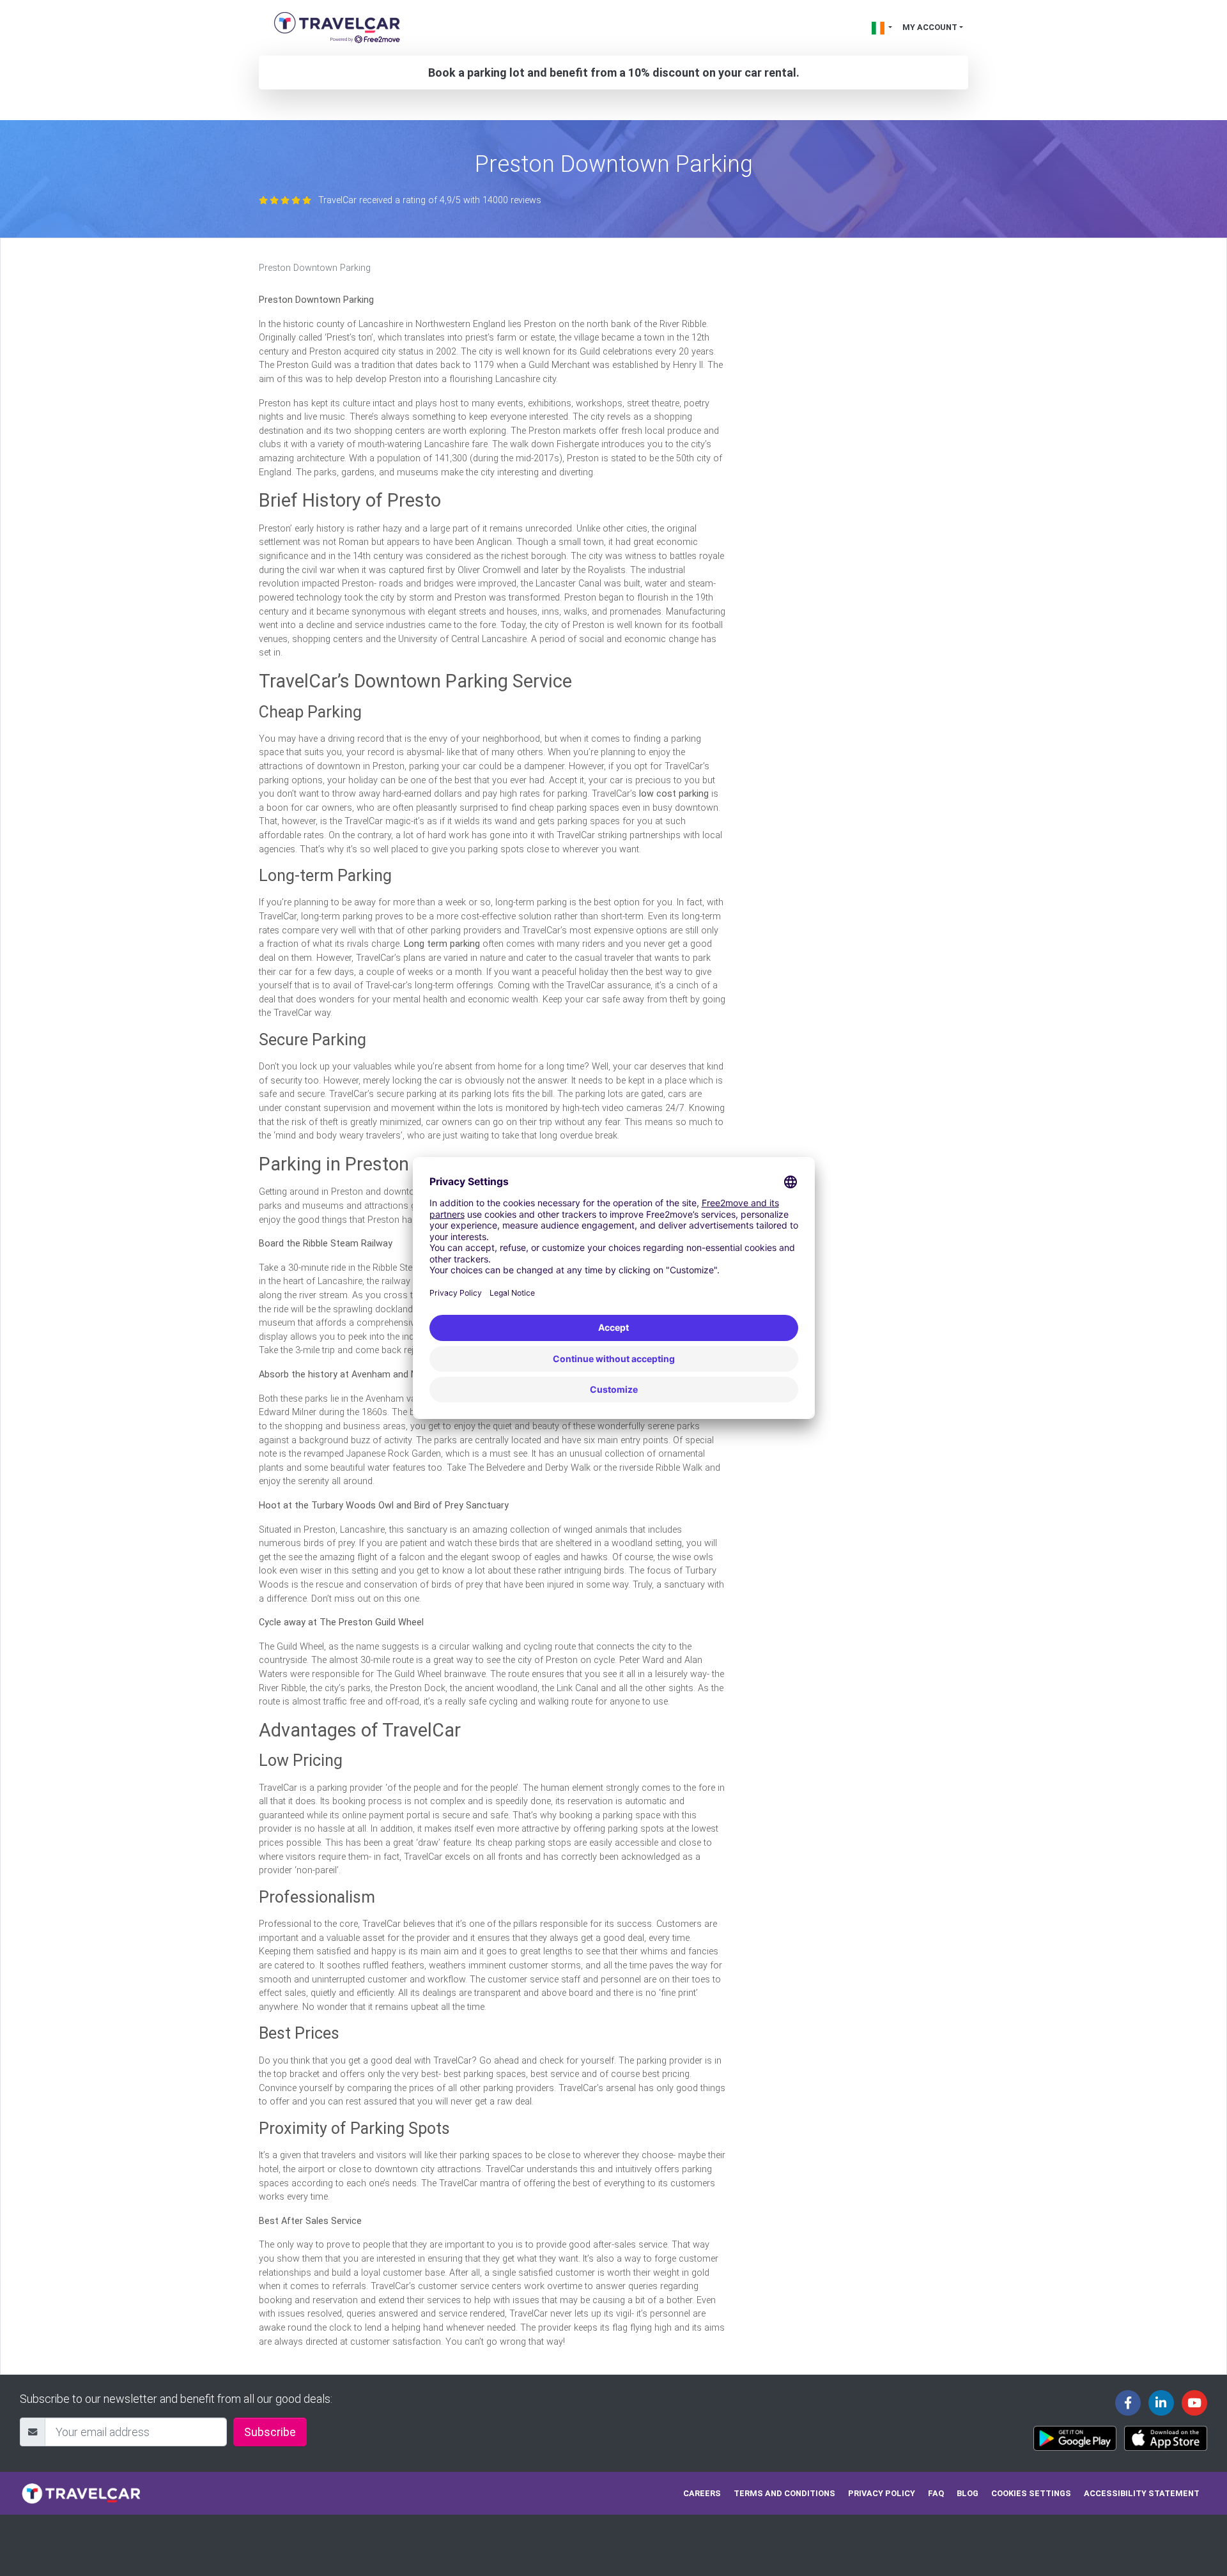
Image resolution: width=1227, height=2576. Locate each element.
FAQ (936, 2493)
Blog (968, 2493)
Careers (702, 2493)
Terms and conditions (784, 2493)
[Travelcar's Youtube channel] (1194, 2403)
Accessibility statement (1142, 2493)
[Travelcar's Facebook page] (1128, 2403)
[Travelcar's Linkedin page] (1161, 2403)
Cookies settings (1031, 2493)
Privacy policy (882, 2493)
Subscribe (270, 2432)
